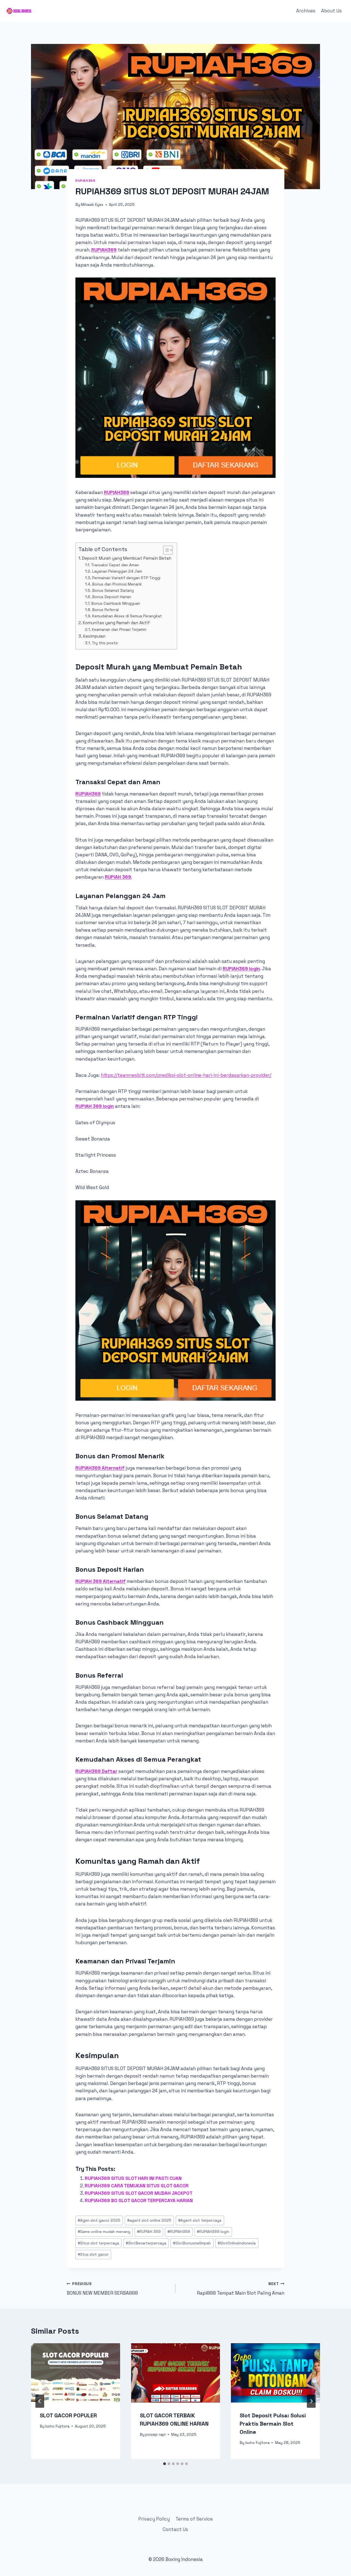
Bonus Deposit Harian (112, 597)
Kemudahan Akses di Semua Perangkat (127, 616)
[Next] (311, 2401)
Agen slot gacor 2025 (99, 2220)
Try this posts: (105, 643)
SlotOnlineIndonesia (237, 2243)
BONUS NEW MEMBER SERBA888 (102, 2289)
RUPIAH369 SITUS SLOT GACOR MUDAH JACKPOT (139, 2193)
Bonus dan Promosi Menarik (117, 584)
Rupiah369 (85, 180)
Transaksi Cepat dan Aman (115, 565)
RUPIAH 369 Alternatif (101, 1581)
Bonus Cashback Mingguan (116, 603)
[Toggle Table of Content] (165, 550)
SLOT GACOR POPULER (68, 2415)
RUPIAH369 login (241, 969)
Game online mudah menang (104, 2232)
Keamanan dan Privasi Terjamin (119, 629)
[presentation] (76, 2373)
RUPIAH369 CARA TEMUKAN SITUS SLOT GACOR (137, 2186)
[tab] (165, 2464)
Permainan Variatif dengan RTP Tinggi (126, 578)
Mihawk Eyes (92, 205)
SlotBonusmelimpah (192, 2243)
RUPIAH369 (104, 250)
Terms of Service (194, 2519)
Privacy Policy (154, 2519)
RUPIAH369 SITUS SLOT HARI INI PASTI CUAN (133, 2178)
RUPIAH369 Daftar (96, 1771)
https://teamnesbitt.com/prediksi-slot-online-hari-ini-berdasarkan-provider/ (186, 1075)
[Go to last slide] (40, 2401)
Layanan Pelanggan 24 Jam (117, 571)
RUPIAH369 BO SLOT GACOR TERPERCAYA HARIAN (139, 2201)
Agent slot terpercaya (200, 2220)
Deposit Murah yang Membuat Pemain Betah (127, 558)
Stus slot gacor (93, 2254)
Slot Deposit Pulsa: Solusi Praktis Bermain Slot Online (273, 2424)
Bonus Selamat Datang (113, 590)
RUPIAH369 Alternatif (100, 1468)
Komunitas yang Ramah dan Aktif (116, 623)
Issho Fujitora (57, 2426)
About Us (331, 11)
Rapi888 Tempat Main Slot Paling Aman (241, 2289)
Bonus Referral (105, 610)
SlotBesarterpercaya (146, 2243)
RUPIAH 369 (118, 877)
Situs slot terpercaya (98, 2243)
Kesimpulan (94, 636)
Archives (306, 11)
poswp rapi (155, 2435)
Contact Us (175, 2529)
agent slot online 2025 (149, 2220)
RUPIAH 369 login (95, 1106)
